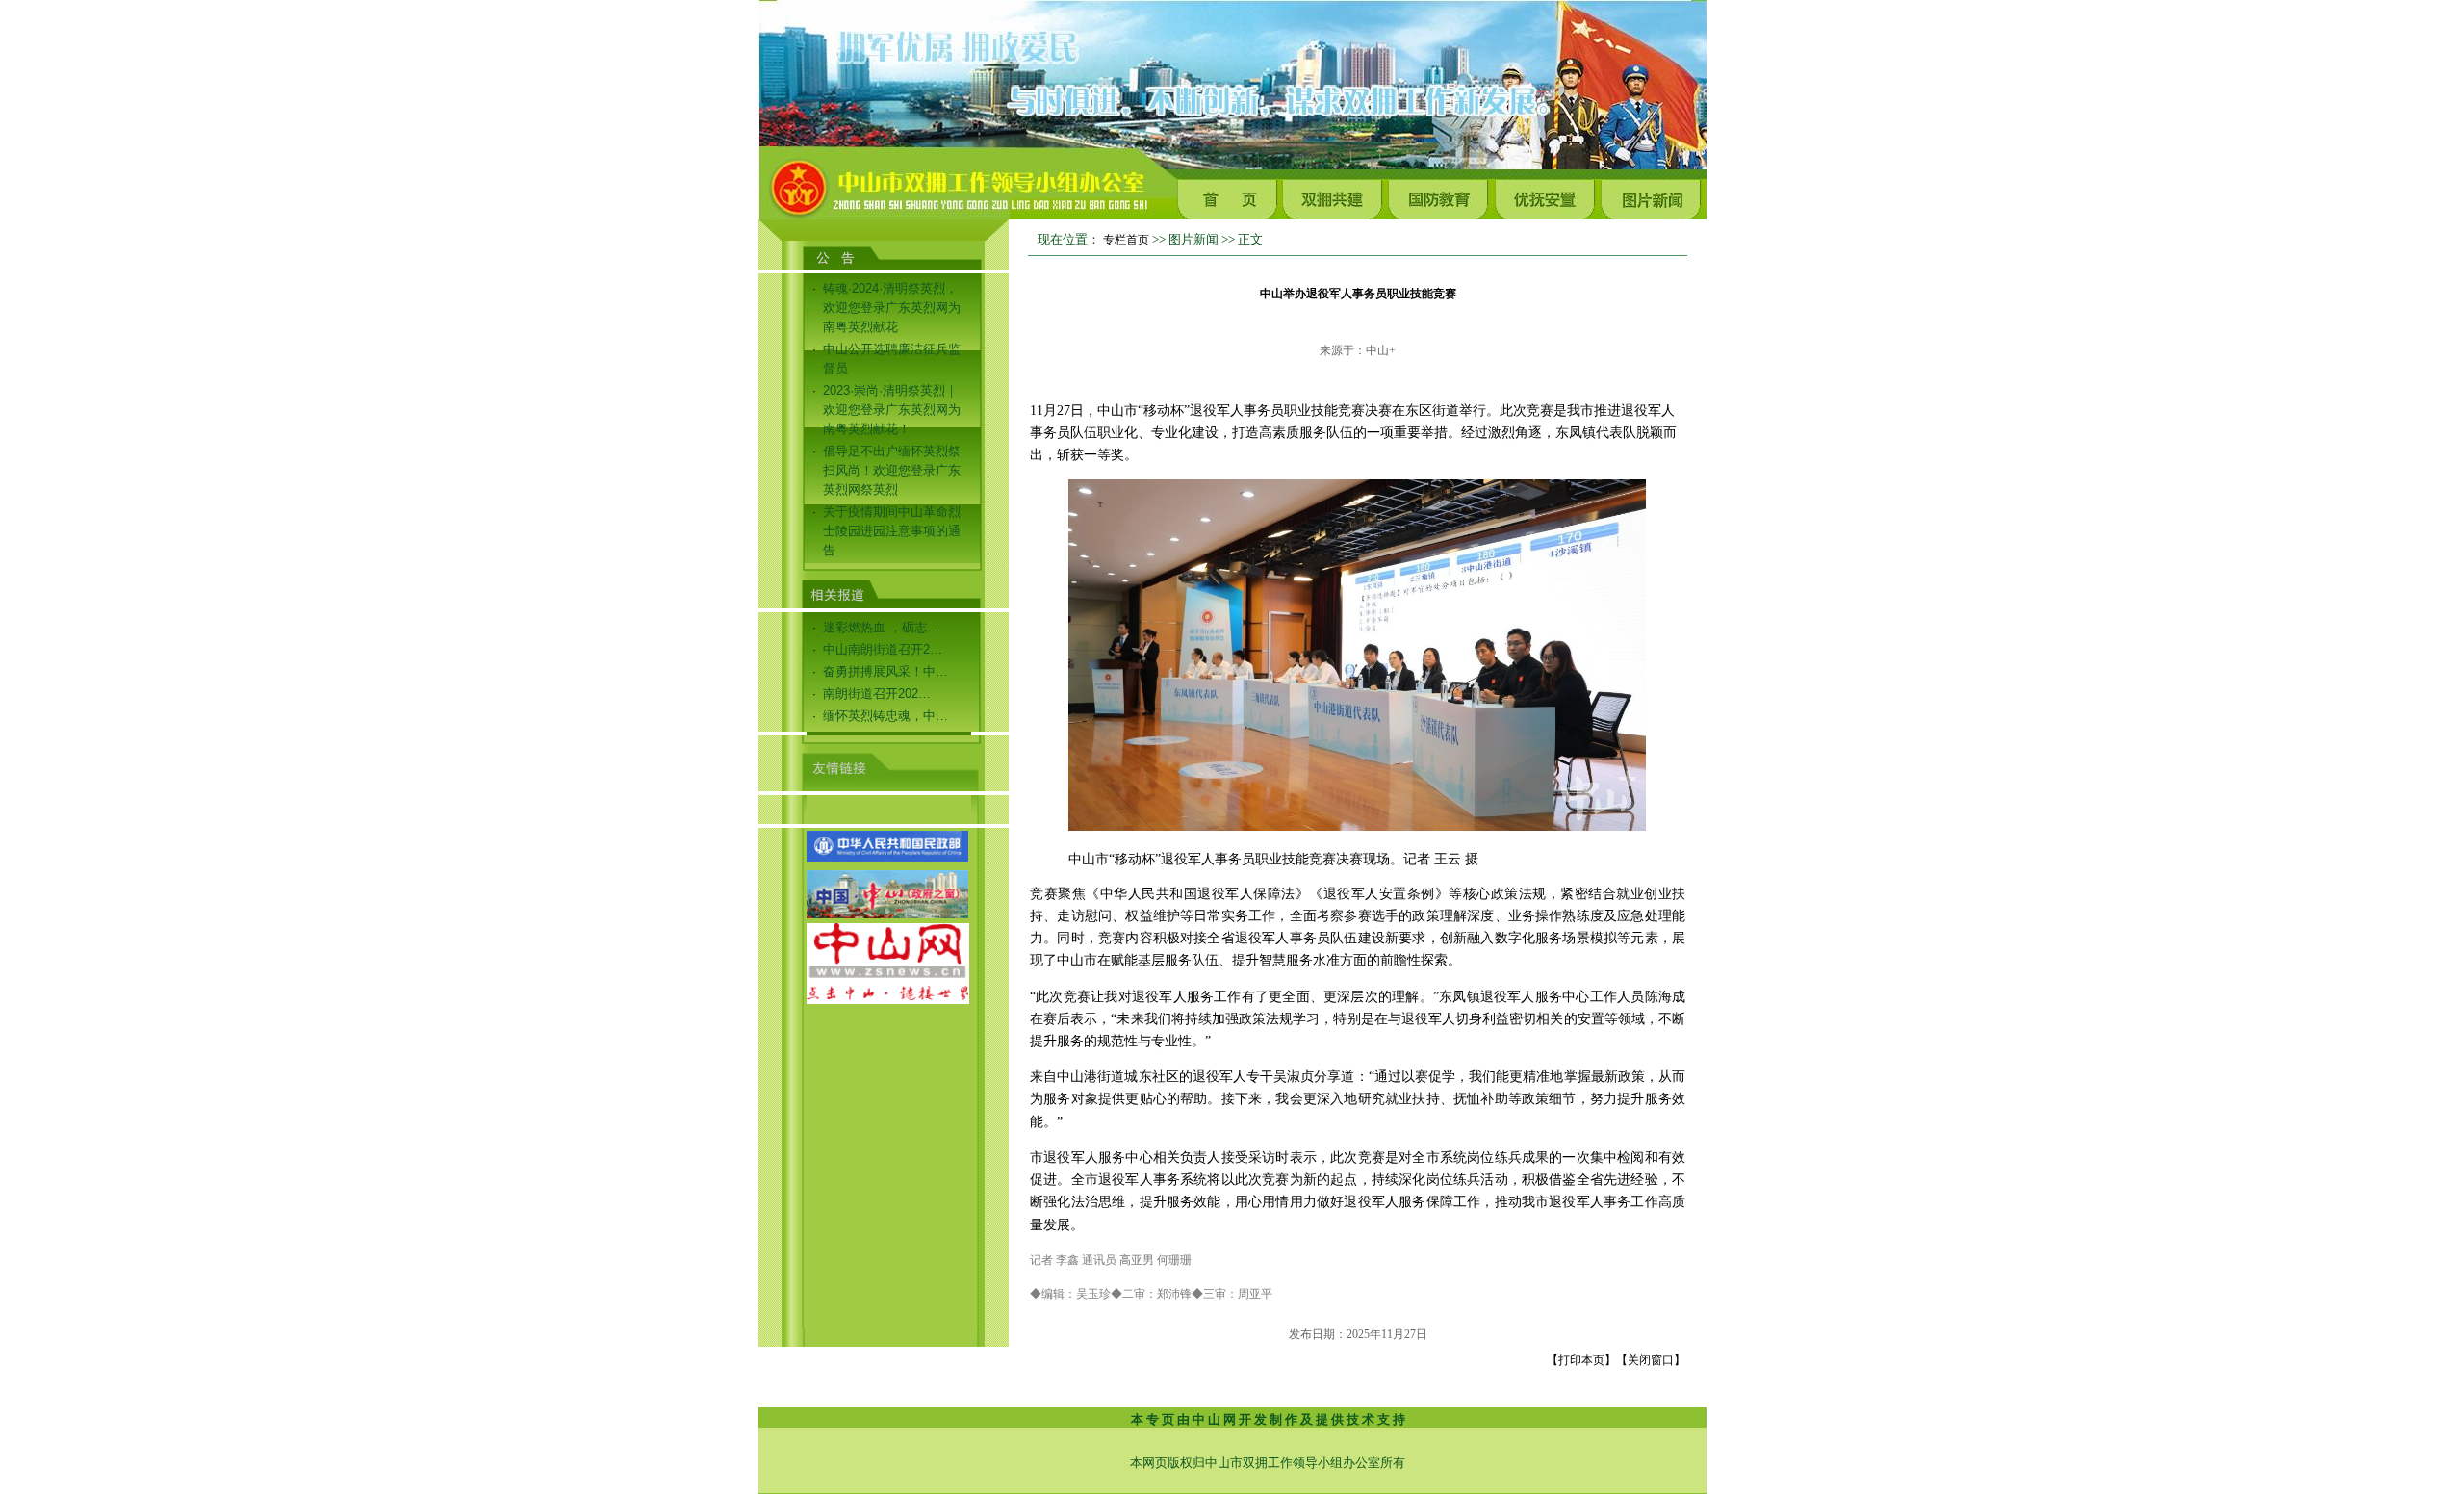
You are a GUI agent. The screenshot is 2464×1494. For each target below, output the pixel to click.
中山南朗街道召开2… (883, 649)
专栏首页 (1126, 240)
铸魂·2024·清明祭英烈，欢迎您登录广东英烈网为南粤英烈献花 (892, 308)
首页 (1230, 195)
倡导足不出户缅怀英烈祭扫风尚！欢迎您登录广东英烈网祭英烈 (892, 470)
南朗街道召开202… (877, 694)
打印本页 (1581, 1360)
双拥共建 (1336, 195)
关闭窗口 (1651, 1360)
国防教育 (1442, 195)
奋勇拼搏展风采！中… (885, 671)
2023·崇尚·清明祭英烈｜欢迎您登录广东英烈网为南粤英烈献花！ (892, 410)
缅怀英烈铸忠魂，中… (885, 716)
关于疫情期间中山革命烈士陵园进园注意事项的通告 (892, 531)
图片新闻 (1654, 195)
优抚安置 (1548, 195)
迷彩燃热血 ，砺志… (881, 627)
